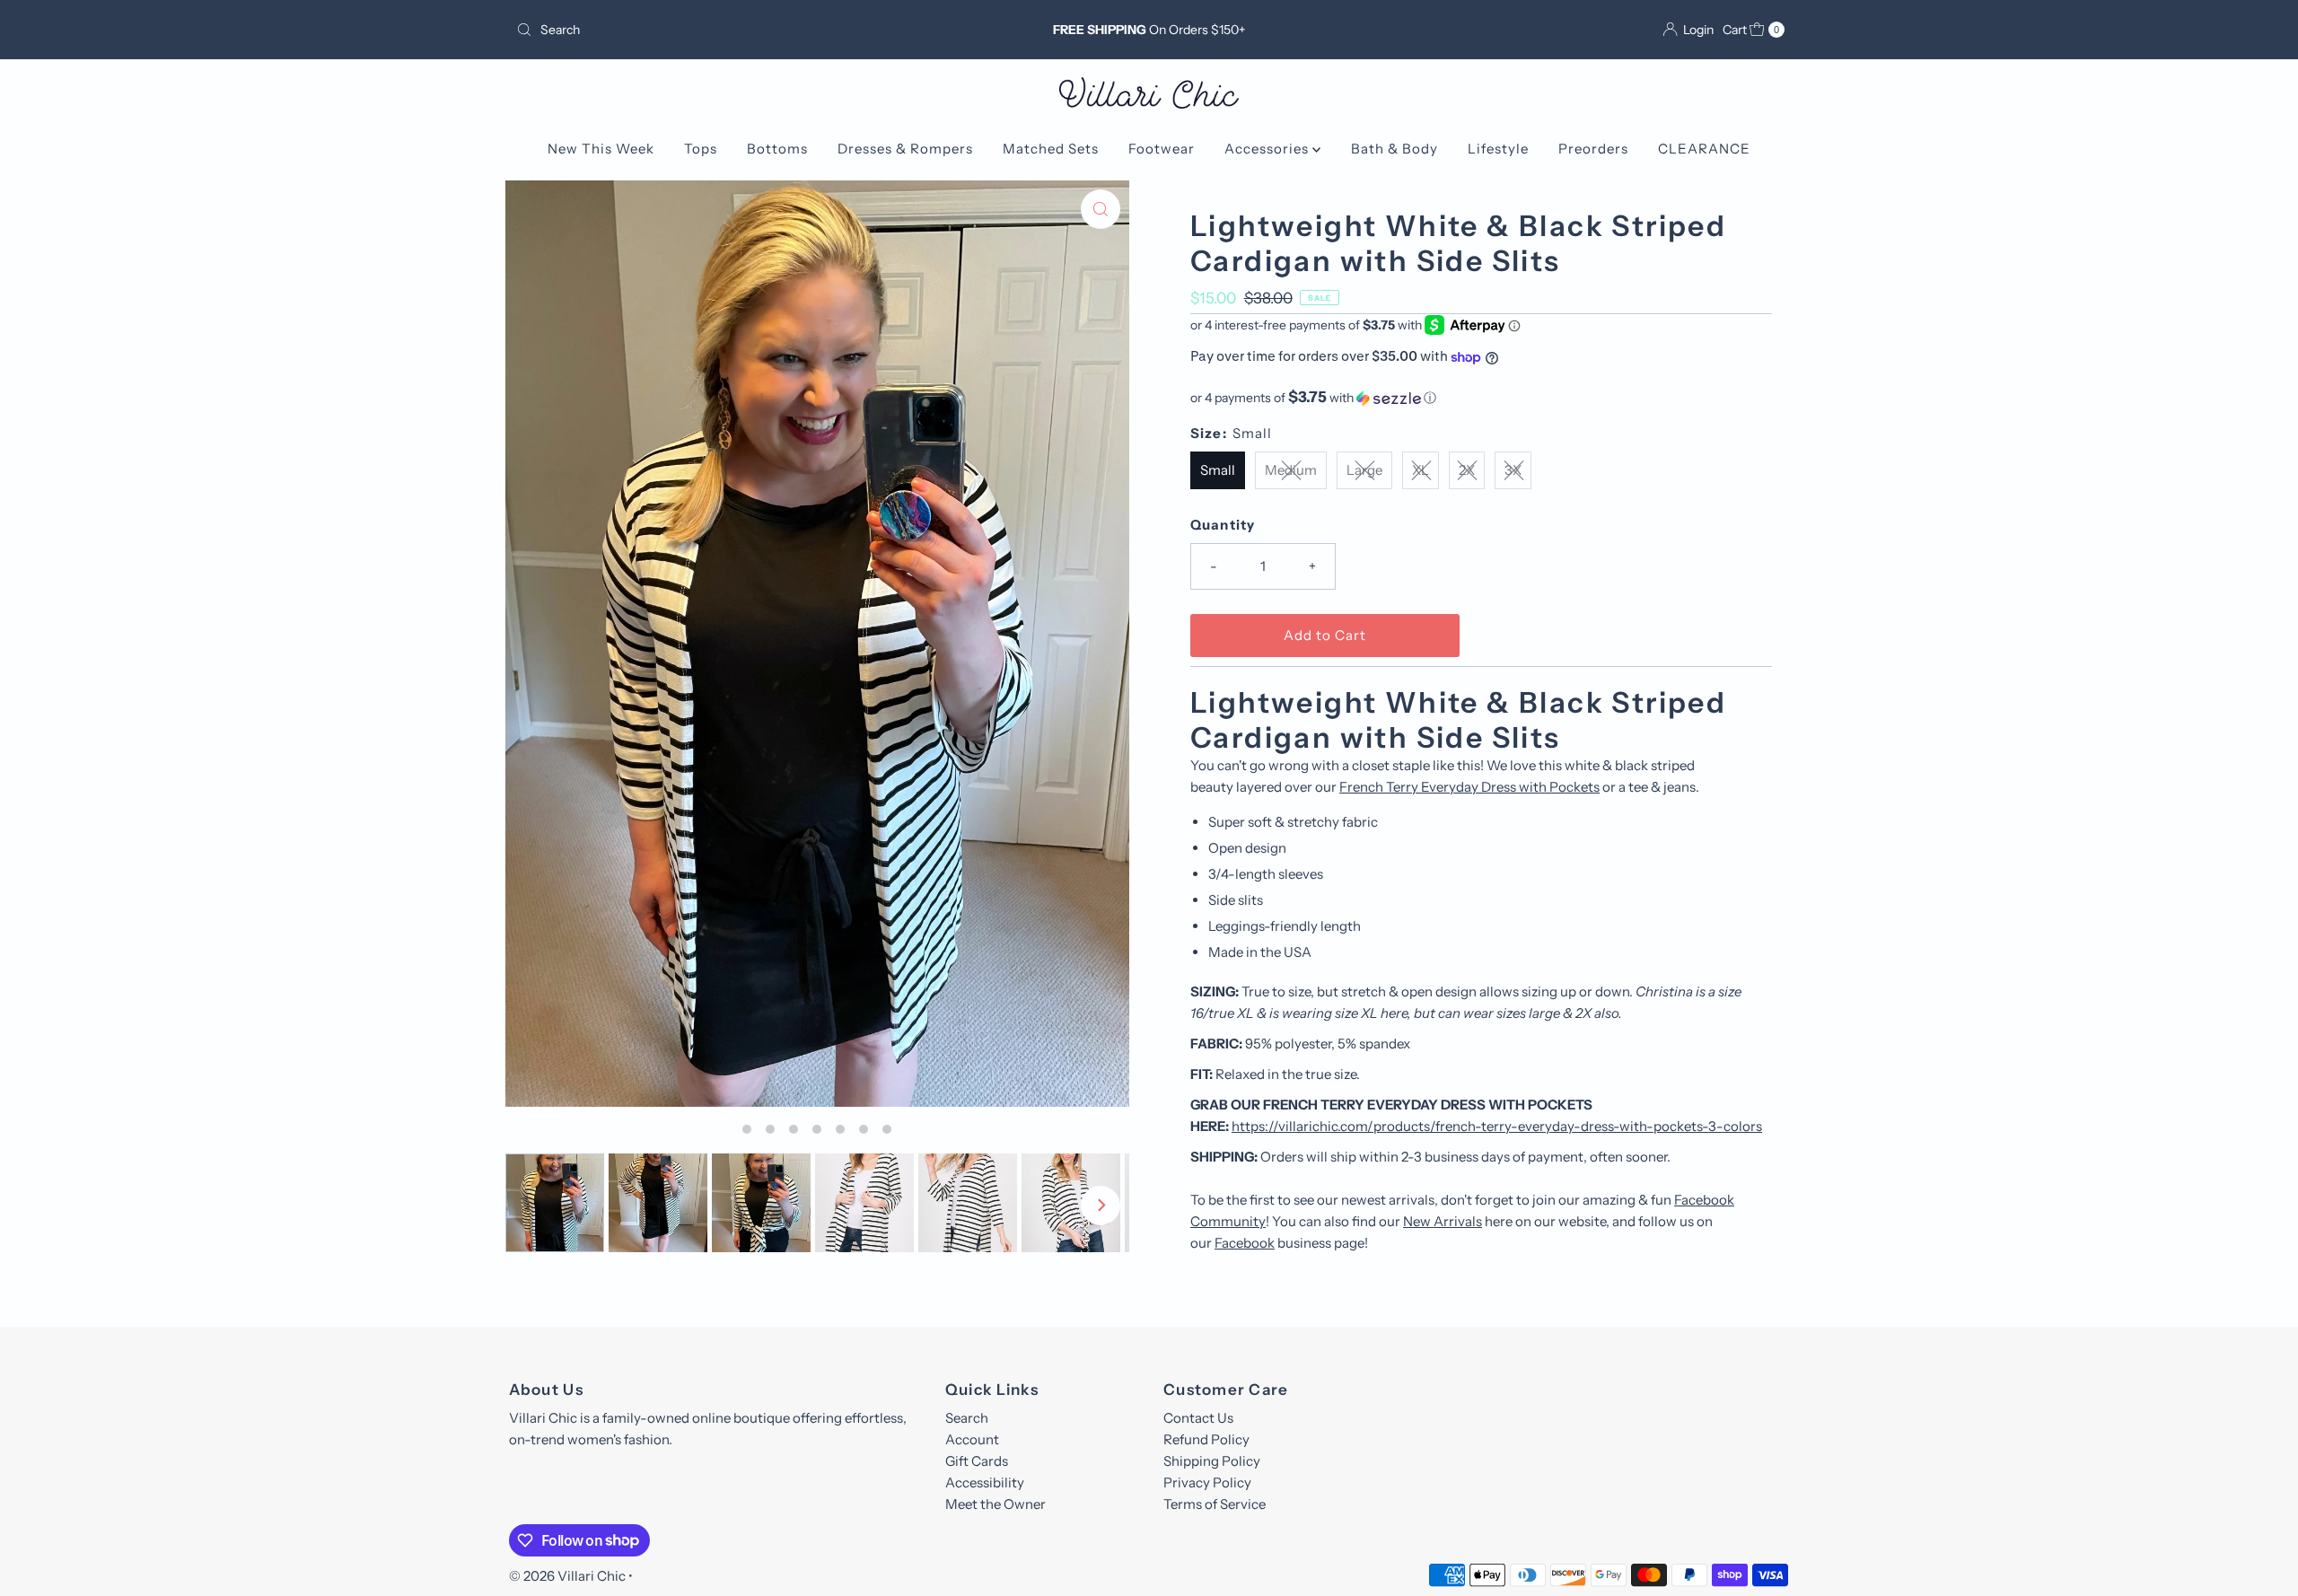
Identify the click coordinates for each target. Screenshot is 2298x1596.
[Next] (1101, 1206)
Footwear (1162, 149)
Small (1218, 470)
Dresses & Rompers (905, 149)
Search (967, 1418)
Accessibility (985, 1482)
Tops (701, 149)
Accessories (1268, 149)
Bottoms (777, 149)
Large (1364, 470)
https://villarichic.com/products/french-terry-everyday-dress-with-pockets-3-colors (1497, 1126)
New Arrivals (1443, 1221)
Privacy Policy (1207, 1482)
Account (972, 1439)
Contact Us (1198, 1418)
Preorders (1593, 149)
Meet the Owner (996, 1504)
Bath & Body (1395, 149)
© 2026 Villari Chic (567, 1576)
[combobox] (718, 30)
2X (1467, 470)
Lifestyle (1498, 149)
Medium (1291, 470)
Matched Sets (1051, 149)
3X (1513, 470)
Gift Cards (977, 1461)
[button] (1481, 398)
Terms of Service (1215, 1504)
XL (1421, 470)
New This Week (601, 149)
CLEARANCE (1704, 149)
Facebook (1245, 1243)
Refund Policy (1206, 1439)
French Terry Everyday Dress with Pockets (1469, 787)
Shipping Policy (1212, 1461)
